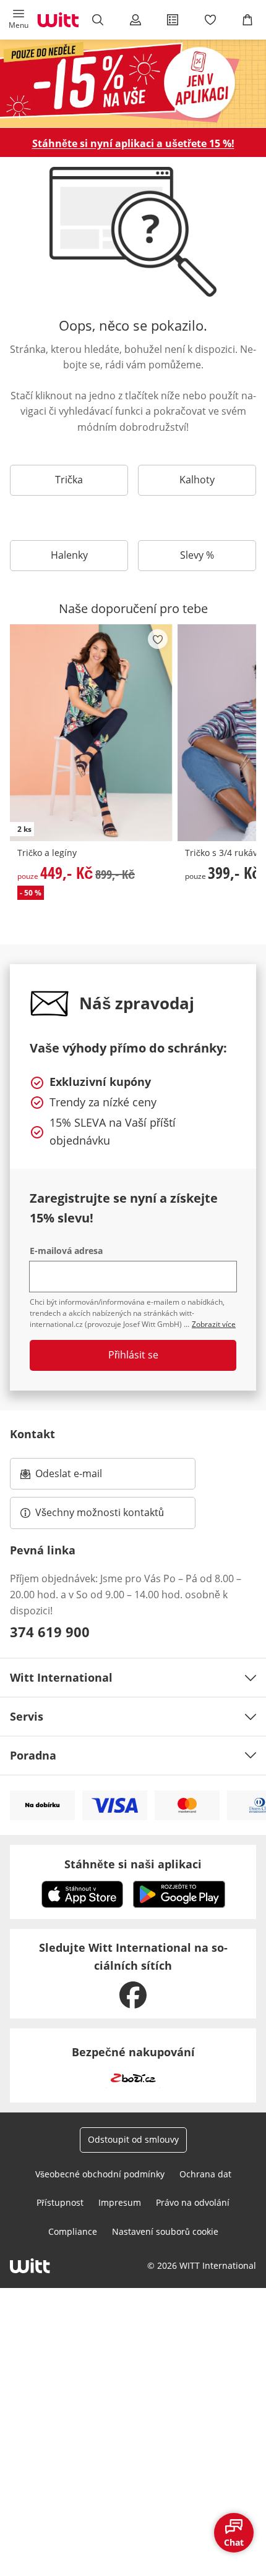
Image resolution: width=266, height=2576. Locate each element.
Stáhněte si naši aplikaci (133, 1864)
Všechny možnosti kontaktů (100, 1512)
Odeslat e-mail (84, 1477)
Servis (27, 1716)
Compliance (73, 2231)
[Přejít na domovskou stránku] (58, 20)
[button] (19, 20)
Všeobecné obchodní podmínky (100, 2174)
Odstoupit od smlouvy (133, 2139)
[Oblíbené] (210, 20)
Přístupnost (60, 2202)
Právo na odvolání (193, 2202)
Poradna (33, 1755)
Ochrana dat (205, 2174)
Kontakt (32, 1434)
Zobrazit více (214, 1324)
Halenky (69, 555)
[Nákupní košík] (247, 20)
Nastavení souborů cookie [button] (165, 2231)
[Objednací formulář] (173, 20)
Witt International (61, 1677)
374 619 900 (50, 1632)
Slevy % (197, 555)
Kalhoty (197, 480)
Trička (69, 480)
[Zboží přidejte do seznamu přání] (158, 639)
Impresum (120, 2202)
